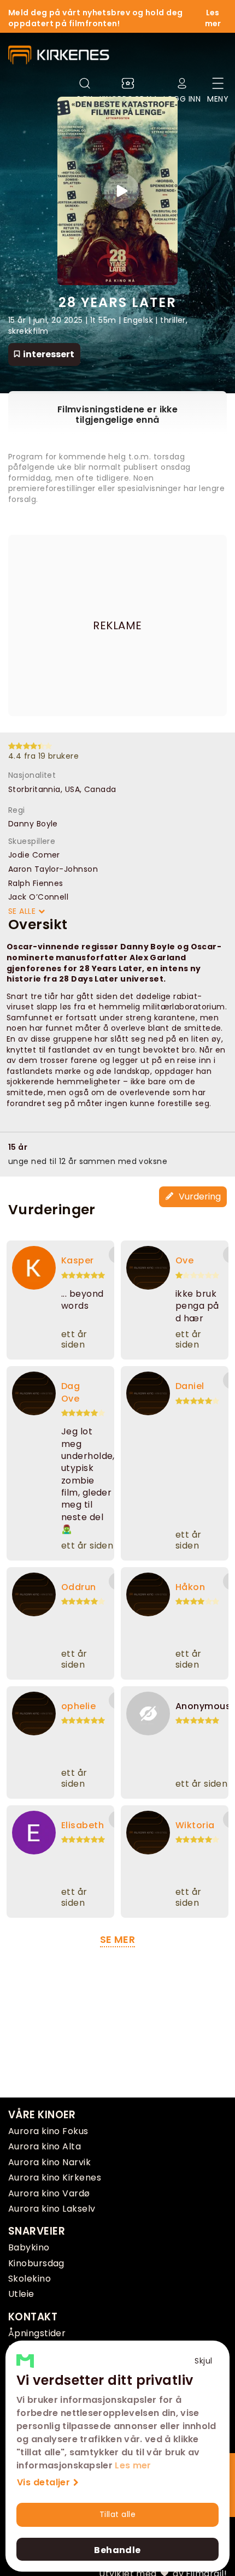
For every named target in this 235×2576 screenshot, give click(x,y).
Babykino (29, 2247)
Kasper (78, 1260)
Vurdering (199, 1197)
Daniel (190, 1386)
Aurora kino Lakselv (52, 2209)
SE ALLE (23, 911)
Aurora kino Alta (45, 2146)
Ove (184, 1260)
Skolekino (30, 2279)
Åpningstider (37, 2333)
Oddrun (79, 1587)
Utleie (21, 2294)
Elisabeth (83, 1825)
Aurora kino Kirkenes (55, 2178)
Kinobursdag (36, 2263)
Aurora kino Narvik (49, 2162)
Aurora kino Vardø (49, 2193)
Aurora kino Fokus (48, 2131)
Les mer (133, 2465)
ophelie (78, 1706)
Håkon (190, 1587)
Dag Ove (70, 1392)
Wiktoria (195, 1825)
